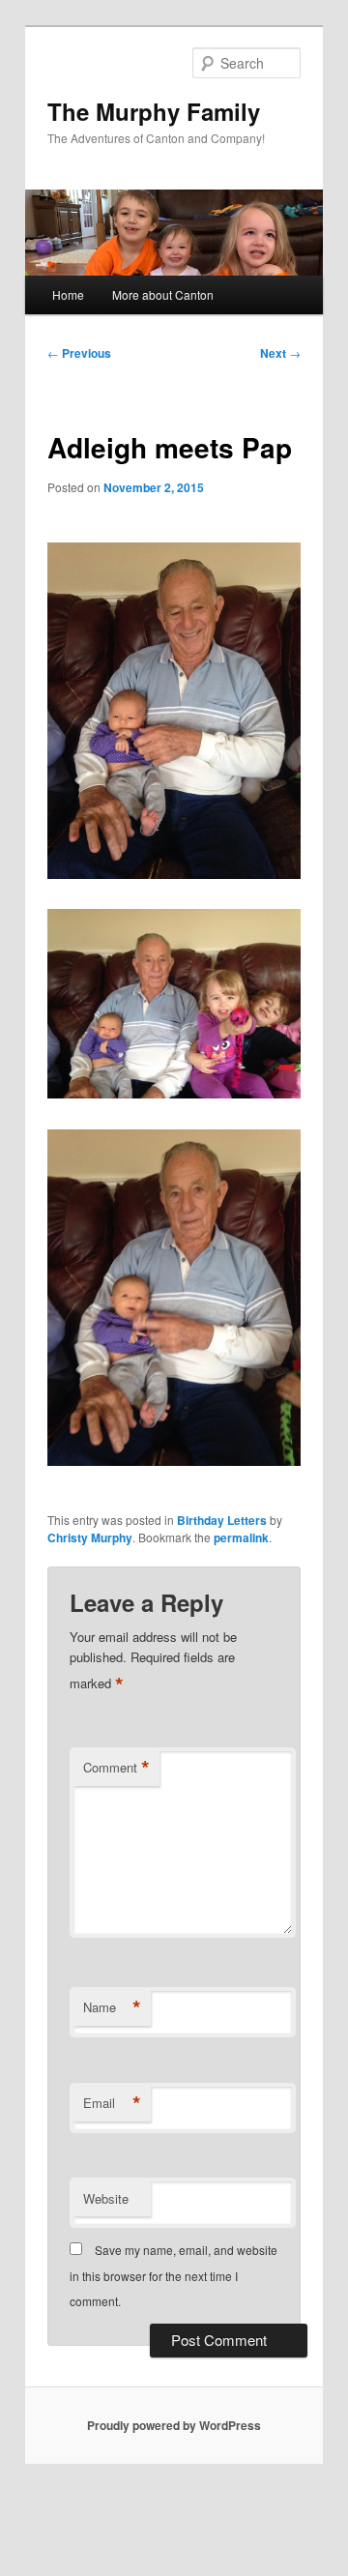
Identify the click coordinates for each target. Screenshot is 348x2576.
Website (106, 2198)
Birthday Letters (222, 1520)
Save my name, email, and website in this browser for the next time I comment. (174, 2275)
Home (68, 294)
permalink (241, 1537)
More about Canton (163, 294)
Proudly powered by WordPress (174, 2425)
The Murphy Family (154, 111)
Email (112, 2103)
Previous (79, 353)
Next (280, 353)
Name (112, 2007)
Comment (116, 1768)
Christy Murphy (90, 1537)
